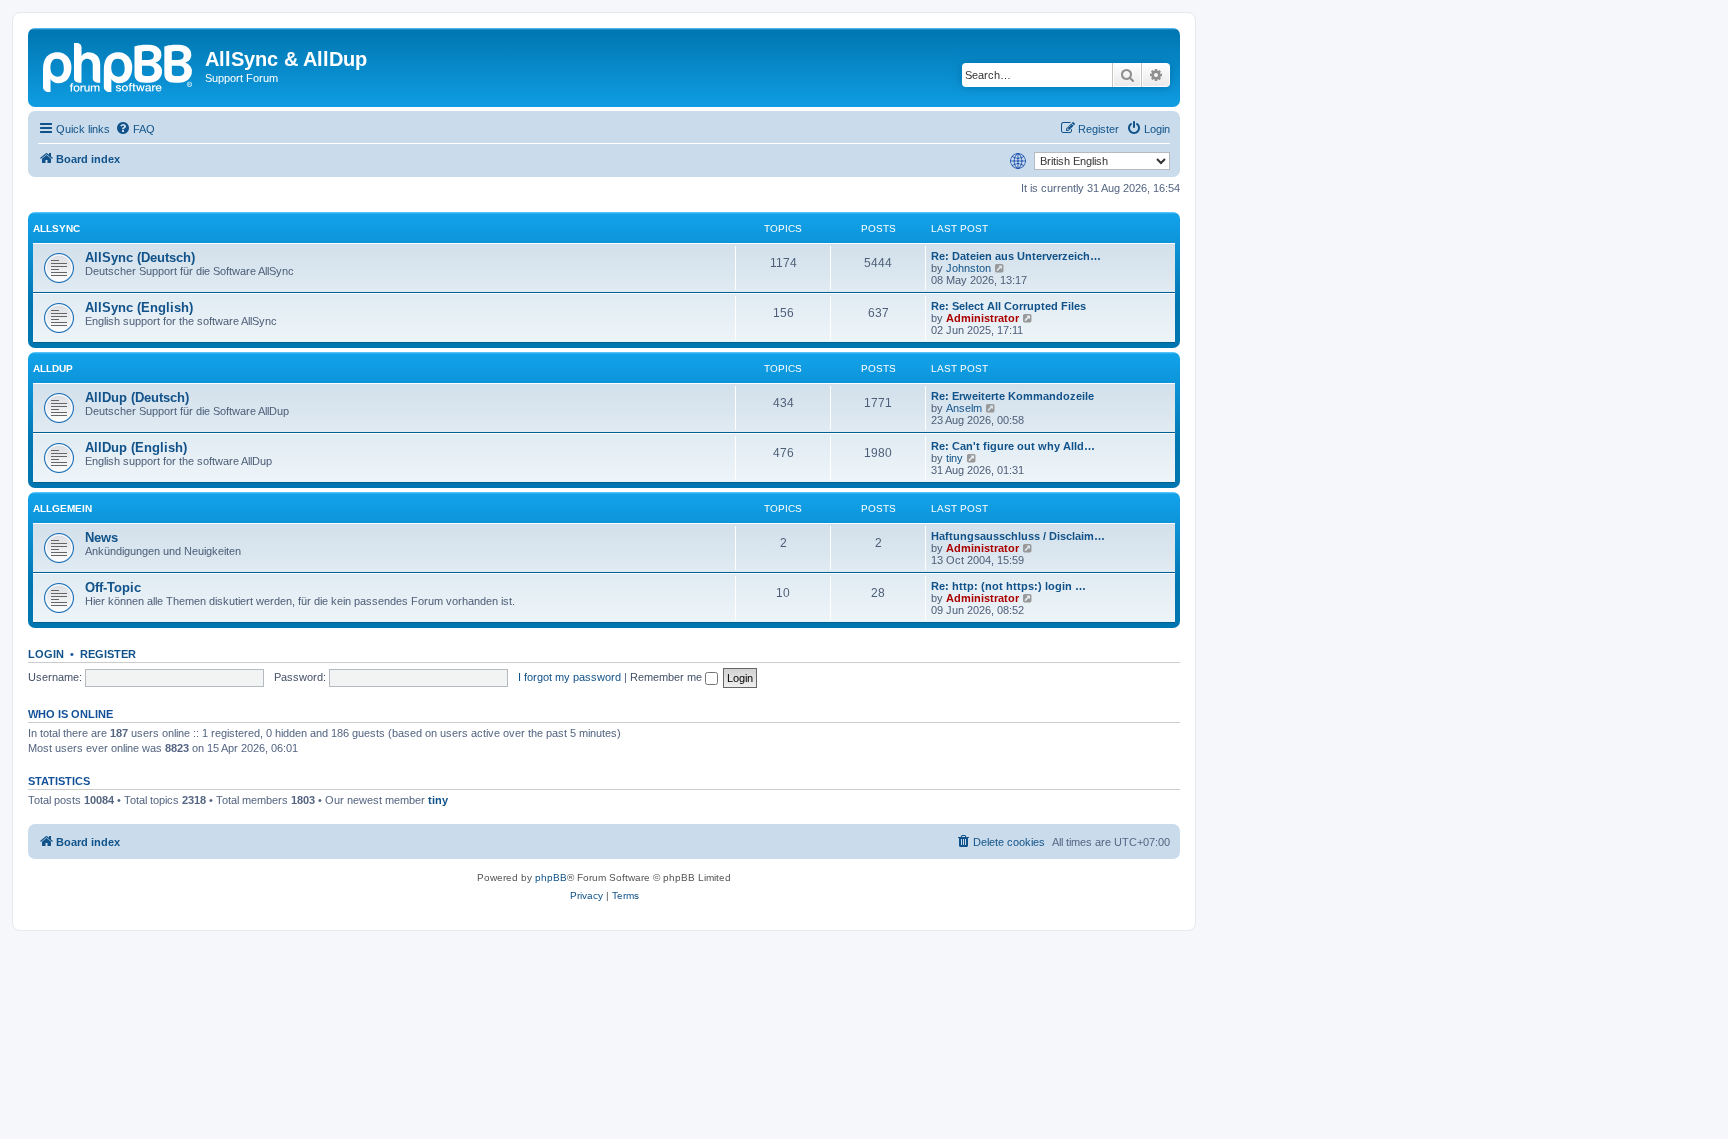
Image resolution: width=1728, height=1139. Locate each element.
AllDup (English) (136, 447)
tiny (954, 458)
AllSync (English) (139, 307)
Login (46, 654)
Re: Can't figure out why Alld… (1013, 446)
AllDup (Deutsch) (137, 397)
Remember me (667, 677)
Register (108, 654)
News (101, 537)
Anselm (964, 408)
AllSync (56, 228)
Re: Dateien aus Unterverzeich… (1016, 256)
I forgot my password (569, 677)
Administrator (982, 318)
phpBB (551, 877)
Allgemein (62, 508)
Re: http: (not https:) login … (1008, 586)
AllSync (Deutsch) (140, 257)
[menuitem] (135, 129)
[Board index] (119, 65)
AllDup (53, 368)
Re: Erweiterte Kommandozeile (1012, 396)
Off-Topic (113, 587)
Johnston (968, 268)
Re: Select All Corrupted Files (1008, 306)
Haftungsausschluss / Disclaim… (1018, 536)
